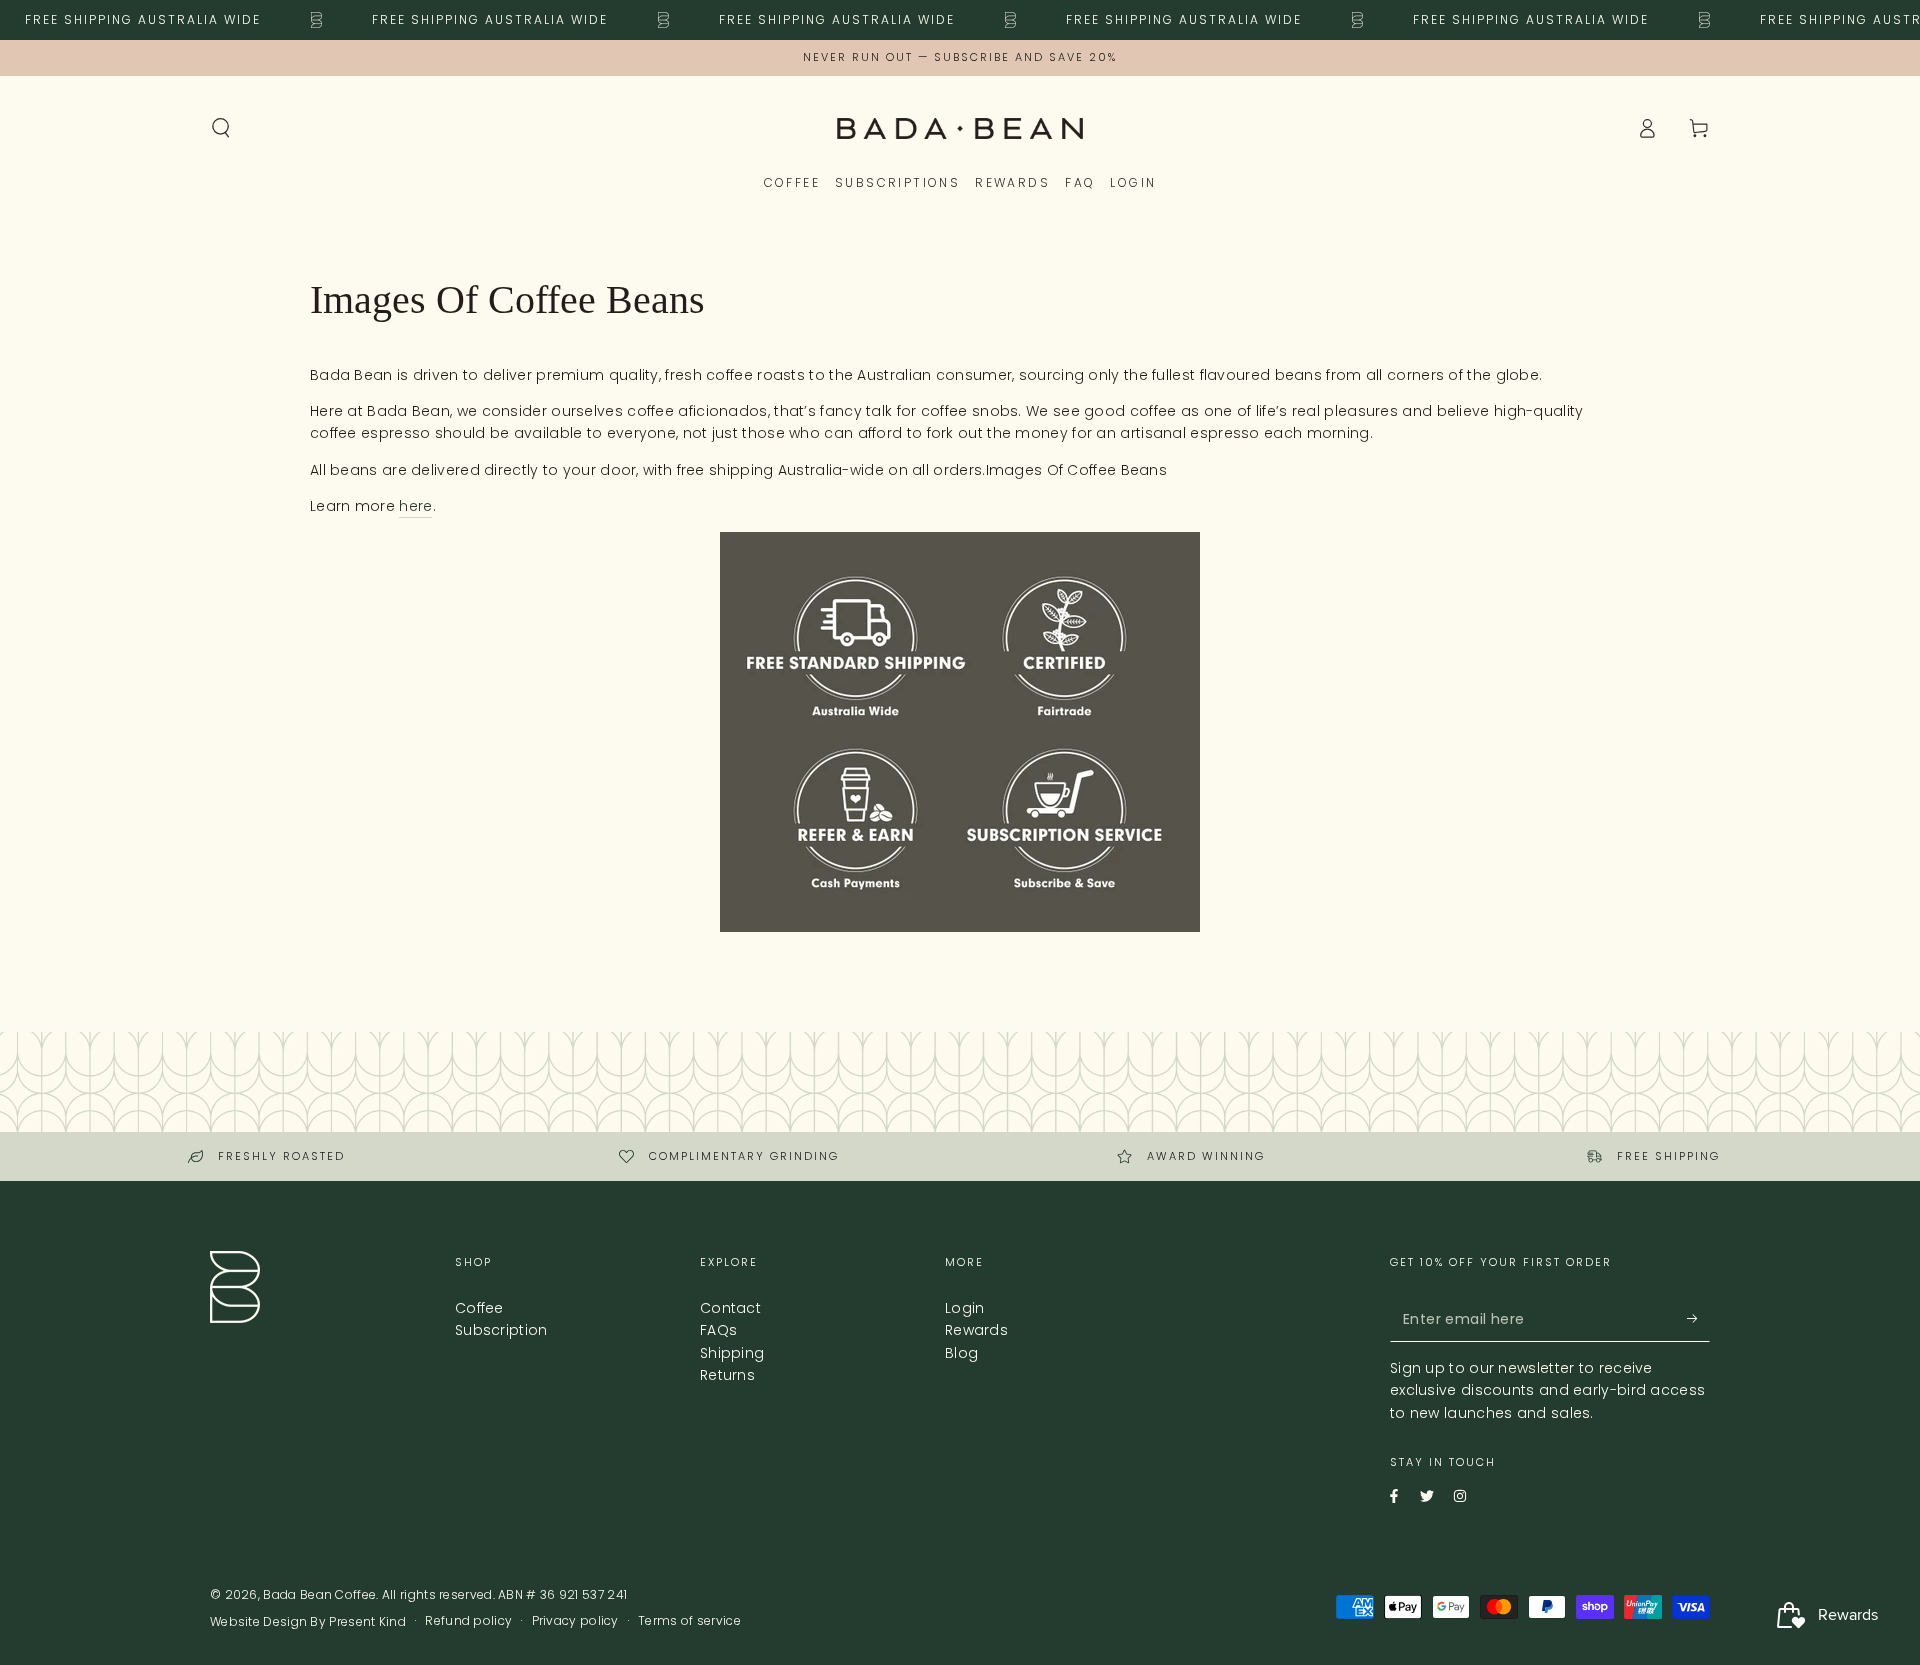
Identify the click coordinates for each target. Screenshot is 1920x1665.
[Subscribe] (1683, 1319)
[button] (221, 128)
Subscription (501, 1330)
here (415, 506)
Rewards (976, 1330)
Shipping (732, 1353)
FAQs (718, 1330)
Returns (727, 1375)
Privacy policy (575, 1621)
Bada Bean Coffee (319, 1594)
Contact (730, 1308)
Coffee (479, 1308)
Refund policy (468, 1621)
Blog (961, 1353)
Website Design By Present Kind (308, 1622)
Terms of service (689, 1621)
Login (965, 1308)
